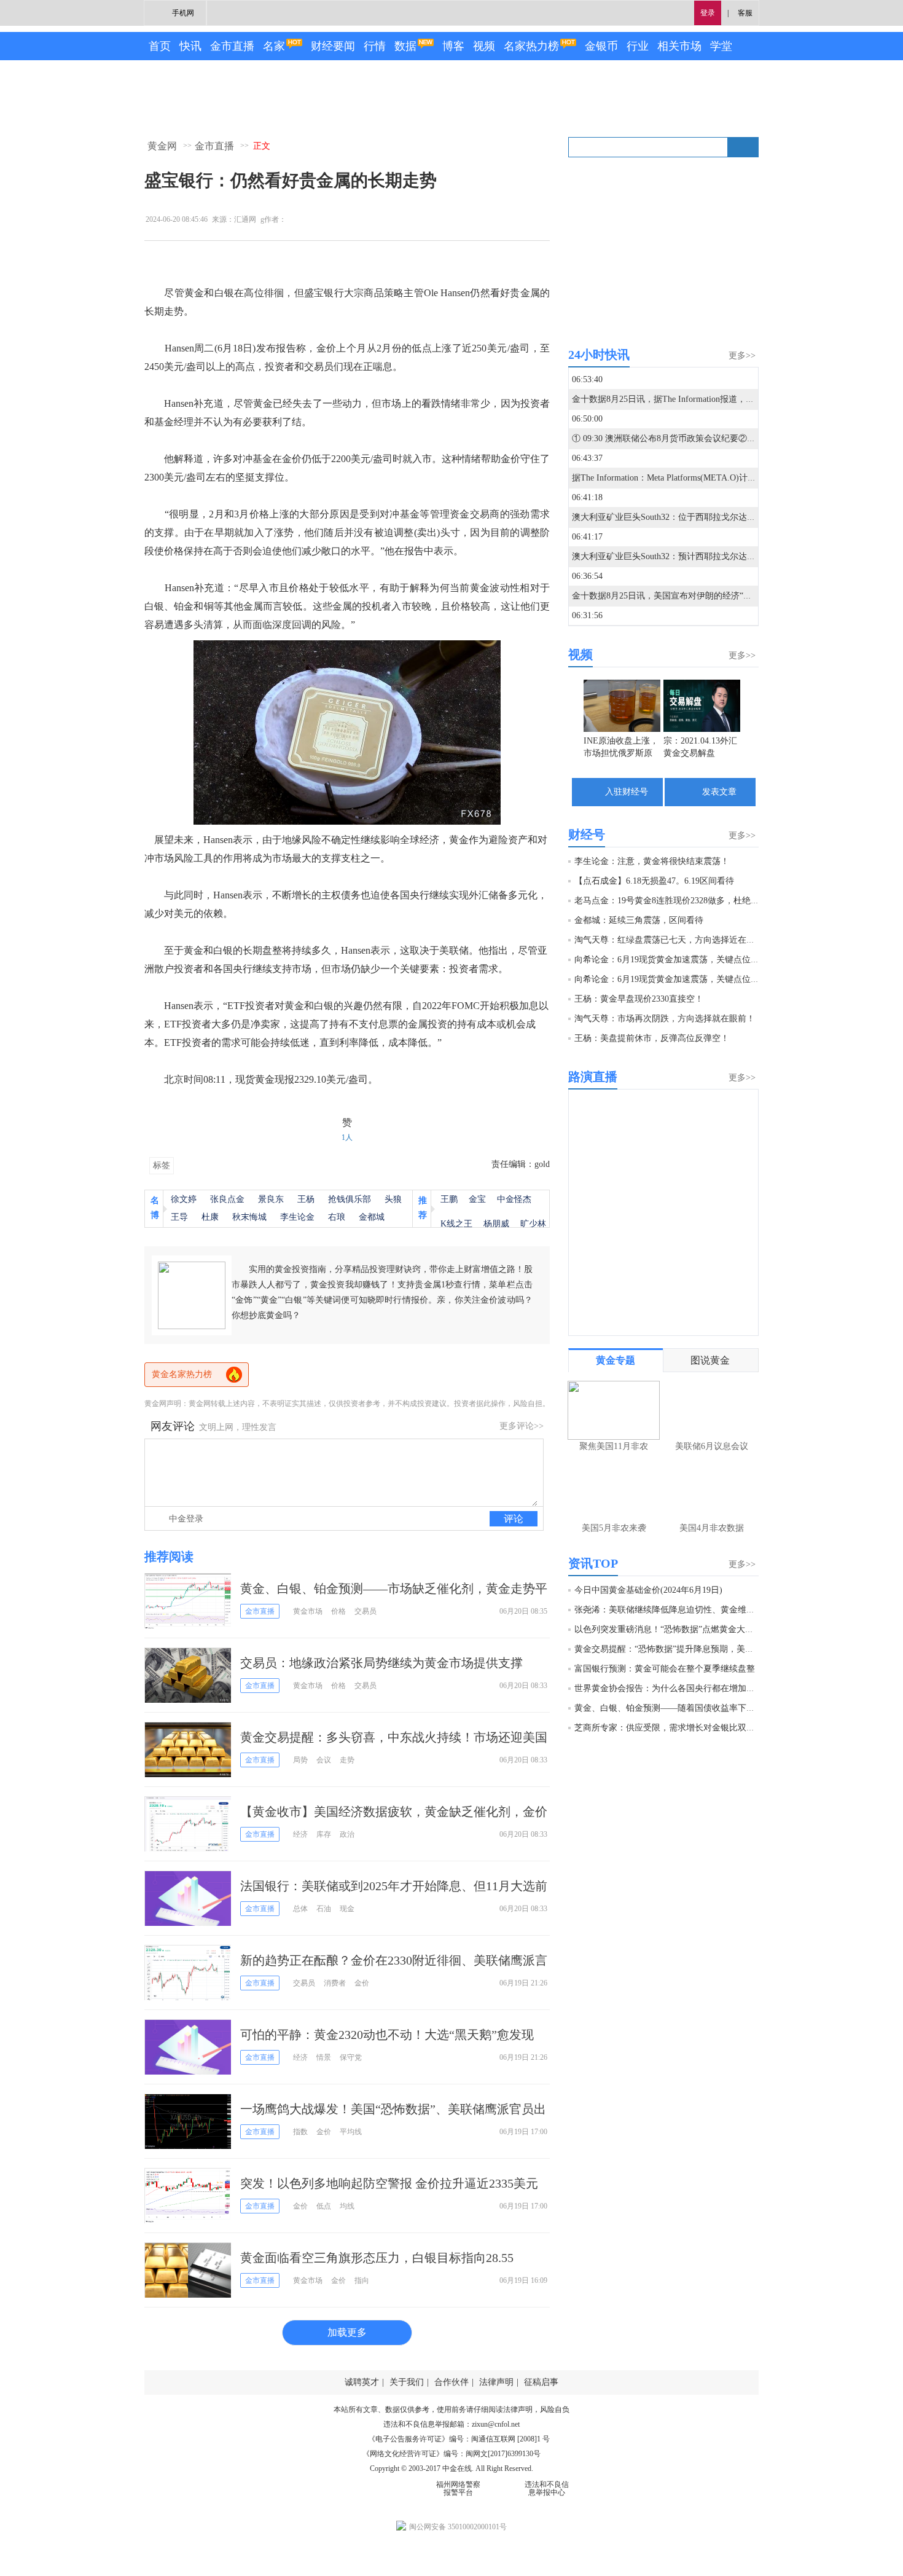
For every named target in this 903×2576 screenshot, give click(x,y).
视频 (484, 46)
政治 (347, 1834)
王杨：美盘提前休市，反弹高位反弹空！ (652, 1038)
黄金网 (162, 146)
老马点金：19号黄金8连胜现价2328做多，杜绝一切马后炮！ (688, 901)
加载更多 (347, 2332)
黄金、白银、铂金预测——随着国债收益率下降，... (673, 1708)
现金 (347, 1909)
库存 (324, 1834)
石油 (324, 1909)
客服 (745, 13)
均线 (347, 2206)
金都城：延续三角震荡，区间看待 (639, 920)
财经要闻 (333, 46)
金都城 (372, 1217)
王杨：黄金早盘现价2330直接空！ (639, 999)
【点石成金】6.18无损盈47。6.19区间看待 (654, 881)
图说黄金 (710, 1360)
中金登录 (186, 1519)
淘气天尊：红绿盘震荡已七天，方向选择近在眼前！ (673, 940)
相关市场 (679, 46)
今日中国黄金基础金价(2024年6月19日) (648, 1590)
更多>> (742, 355)
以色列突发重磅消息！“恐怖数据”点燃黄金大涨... (668, 1629)
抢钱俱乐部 (350, 1199)
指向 (362, 2280)
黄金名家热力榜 (182, 1374)
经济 (300, 1834)
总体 (300, 1909)
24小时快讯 (599, 355)
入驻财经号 (627, 792)
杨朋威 (496, 1224)
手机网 (183, 13)
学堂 (721, 46)
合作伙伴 (451, 2382)
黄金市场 (308, 1611)
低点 (324, 2206)
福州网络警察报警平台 (458, 2488)
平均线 (351, 2132)
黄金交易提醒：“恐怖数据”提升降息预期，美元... (668, 1649)
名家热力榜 (531, 46)
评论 (514, 1519)
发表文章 (719, 792)
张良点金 (227, 1199)
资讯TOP (593, 1563)
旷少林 (533, 1224)
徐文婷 (184, 1199)
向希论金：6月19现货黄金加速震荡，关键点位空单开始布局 (688, 960)
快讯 (190, 46)
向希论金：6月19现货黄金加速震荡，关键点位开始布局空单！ (693, 979)
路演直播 (593, 1077)
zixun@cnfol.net (496, 2424)
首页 (160, 46)
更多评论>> (522, 1426)
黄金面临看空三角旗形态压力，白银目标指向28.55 (377, 2258)
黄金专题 (616, 1360)
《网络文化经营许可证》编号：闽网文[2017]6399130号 (451, 2454)
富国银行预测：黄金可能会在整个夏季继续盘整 (665, 1669)
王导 (179, 1217)
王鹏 (449, 1199)
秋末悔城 (249, 1217)
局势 (300, 1760)
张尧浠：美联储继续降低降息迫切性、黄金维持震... (673, 1610)
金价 (362, 1983)
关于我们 (407, 2382)
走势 (347, 1760)
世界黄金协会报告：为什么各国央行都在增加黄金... (673, 1688)
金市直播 (232, 46)
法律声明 (496, 2382)
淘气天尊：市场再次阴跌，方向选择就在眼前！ (665, 1019)
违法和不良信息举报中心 (547, 2488)
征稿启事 (541, 2382)
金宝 (477, 1199)
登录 (708, 13)
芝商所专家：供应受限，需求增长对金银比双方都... (673, 1728)
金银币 (601, 46)
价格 (338, 1611)
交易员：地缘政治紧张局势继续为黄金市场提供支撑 (381, 1663)
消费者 (335, 1983)
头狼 (393, 1199)
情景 (324, 2057)
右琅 (337, 1217)
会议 (324, 1760)
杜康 (210, 1217)
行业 (638, 46)
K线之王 (456, 1224)
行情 (375, 46)
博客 (453, 46)
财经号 (587, 834)
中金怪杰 (514, 1199)
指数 (300, 2132)
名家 (274, 46)
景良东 (271, 1199)
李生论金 (297, 1217)
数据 (405, 46)
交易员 (365, 1611)
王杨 (306, 1199)
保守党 (351, 2057)
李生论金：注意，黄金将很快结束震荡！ (652, 861)
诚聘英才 (362, 2382)
